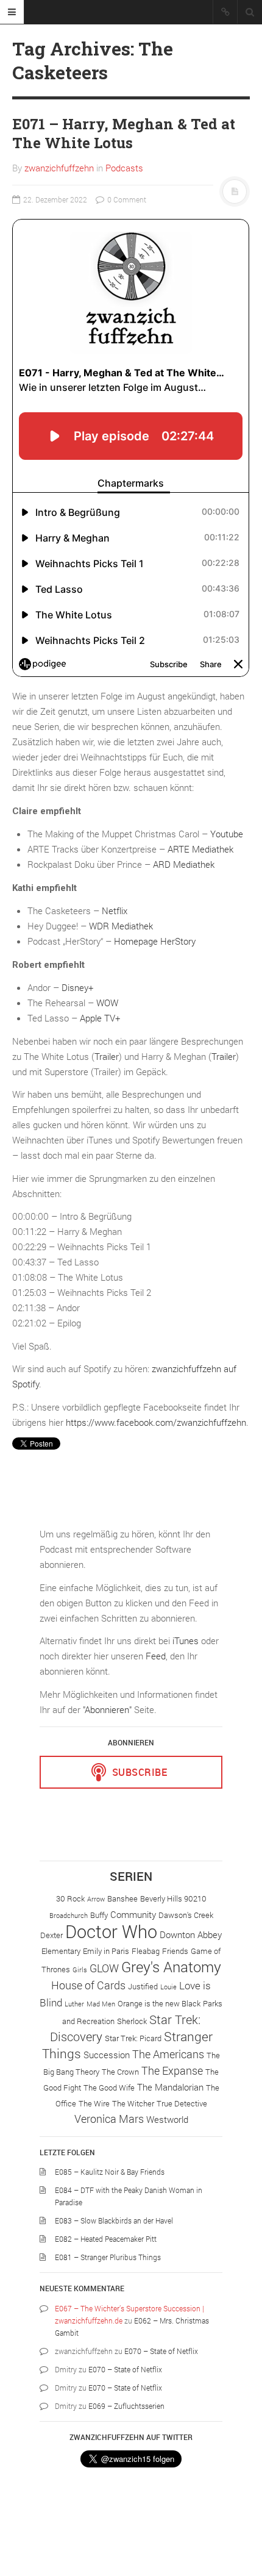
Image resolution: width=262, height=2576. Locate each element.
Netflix (115, 911)
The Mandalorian (170, 2087)
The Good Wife (109, 2088)
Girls (80, 1970)
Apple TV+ (100, 1018)
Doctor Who (111, 1931)
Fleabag (146, 1951)
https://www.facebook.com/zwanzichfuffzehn (156, 1422)
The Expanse (172, 2070)
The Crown (120, 2072)
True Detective (182, 2103)
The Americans (168, 2054)
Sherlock (132, 2021)
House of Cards (88, 1985)
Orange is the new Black (159, 2003)
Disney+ (77, 987)
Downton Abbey (191, 1934)
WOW (107, 1003)
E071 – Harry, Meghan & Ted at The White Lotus (124, 133)
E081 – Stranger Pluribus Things (108, 2257)
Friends (175, 1951)
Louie (168, 1987)
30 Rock (70, 1898)
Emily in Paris (106, 1951)
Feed (156, 1656)
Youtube (227, 834)
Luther (74, 2004)
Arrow (96, 1899)
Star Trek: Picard (133, 2038)
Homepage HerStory (155, 941)
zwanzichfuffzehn (59, 168)
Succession (107, 2055)
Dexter (51, 1935)
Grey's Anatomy (171, 1966)
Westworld (167, 2119)
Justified (143, 1986)
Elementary (61, 1951)
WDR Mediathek (121, 926)
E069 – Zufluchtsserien (126, 2406)
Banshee (122, 1898)
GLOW (104, 1968)
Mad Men (101, 2004)
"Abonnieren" (107, 1709)
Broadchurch (69, 1916)
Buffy (99, 1915)
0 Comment (126, 199)
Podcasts (124, 168)
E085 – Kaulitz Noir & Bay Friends (110, 2172)
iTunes (186, 1640)
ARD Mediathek (184, 864)
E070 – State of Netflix (161, 2351)
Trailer (107, 1056)
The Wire (94, 2103)
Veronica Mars (109, 2119)
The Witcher (133, 2103)
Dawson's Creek (186, 1915)
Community (133, 1914)
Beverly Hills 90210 (173, 1898)
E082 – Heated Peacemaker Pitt (106, 2239)
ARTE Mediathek (200, 849)
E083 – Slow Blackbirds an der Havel (114, 2220)
